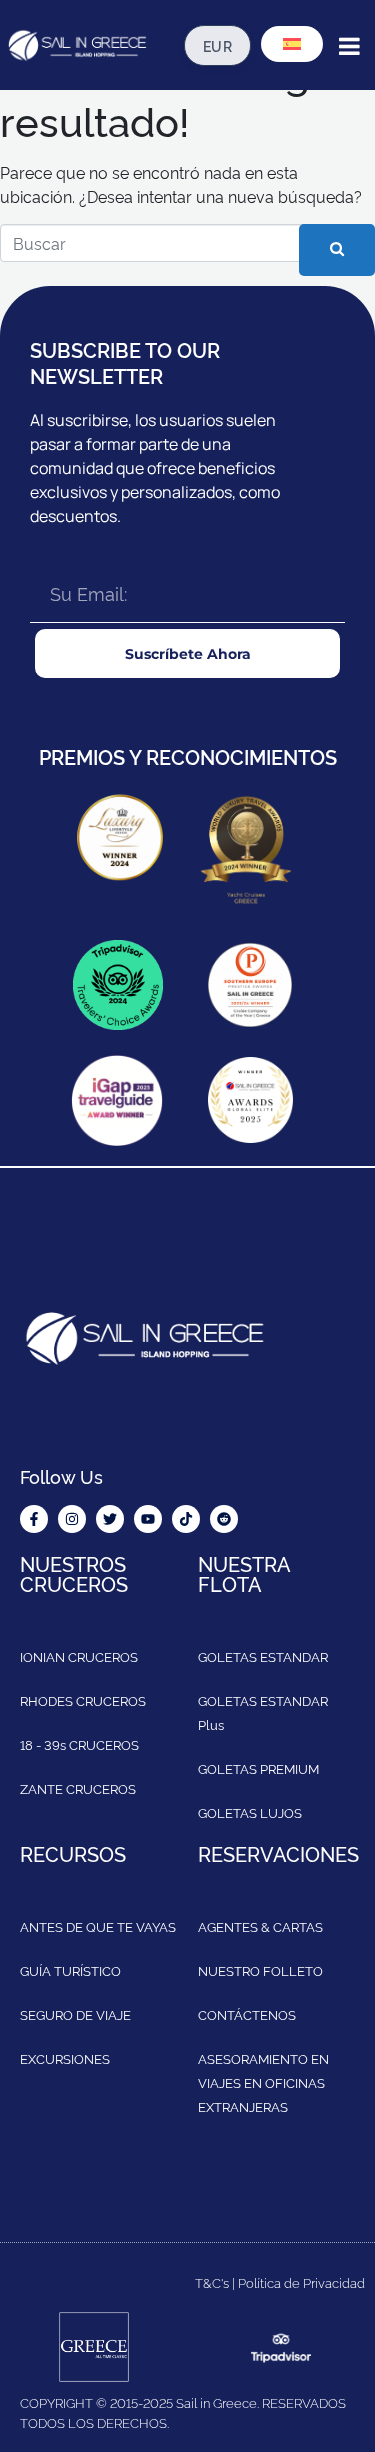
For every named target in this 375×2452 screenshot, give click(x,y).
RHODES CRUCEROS (83, 1700)
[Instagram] (72, 1519)
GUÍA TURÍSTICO (70, 1970)
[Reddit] (224, 1519)
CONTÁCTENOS (247, 2014)
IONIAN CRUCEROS (79, 1656)
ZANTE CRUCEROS (78, 1788)
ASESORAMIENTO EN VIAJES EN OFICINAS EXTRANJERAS (263, 2082)
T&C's (212, 2282)
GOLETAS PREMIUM (258, 1768)
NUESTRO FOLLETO (260, 1970)
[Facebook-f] (34, 1519)
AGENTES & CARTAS (260, 1926)
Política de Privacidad (301, 2282)
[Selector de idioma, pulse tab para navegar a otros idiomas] (292, 44)
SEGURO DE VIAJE (75, 2014)
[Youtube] (148, 1519)
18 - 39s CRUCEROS (79, 1744)
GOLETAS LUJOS (250, 1812)
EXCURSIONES (65, 2058)
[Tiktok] (186, 1519)
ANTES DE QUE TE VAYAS (98, 1926)
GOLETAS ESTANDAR (263, 1656)
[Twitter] (110, 1519)
